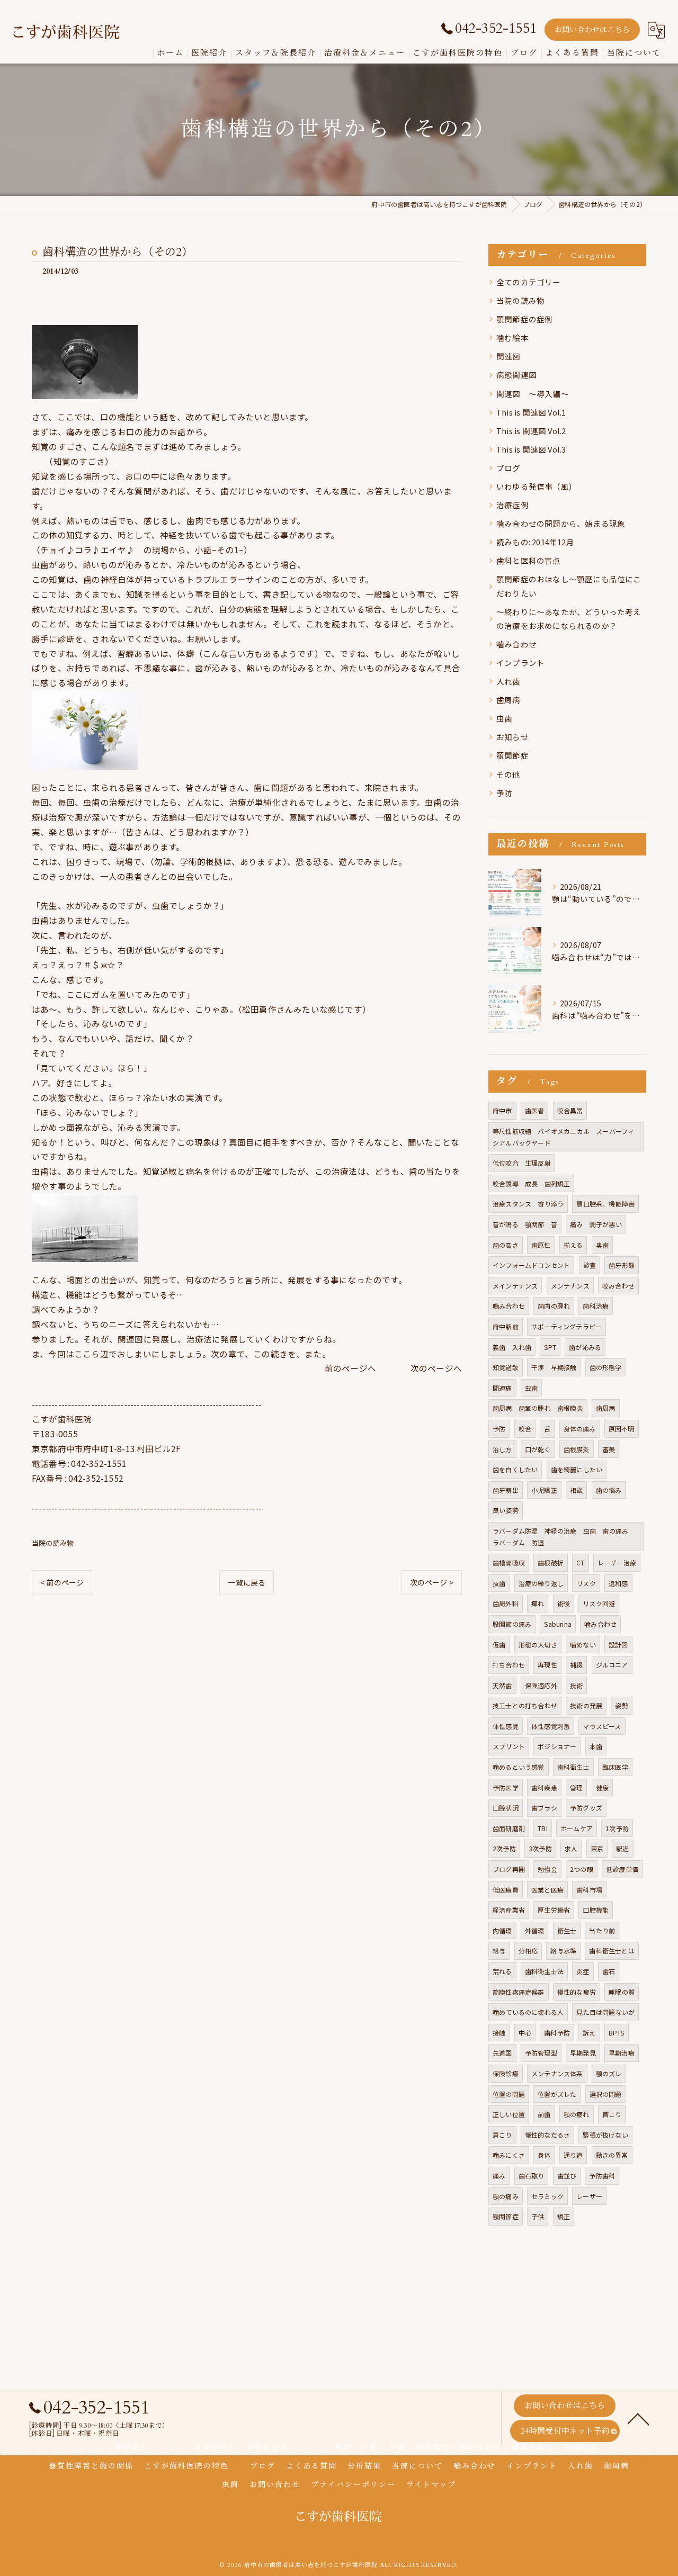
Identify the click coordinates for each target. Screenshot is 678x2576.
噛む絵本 (512, 337)
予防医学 (506, 1787)
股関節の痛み (512, 1624)
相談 (576, 1490)
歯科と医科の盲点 (529, 560)
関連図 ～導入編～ (533, 394)
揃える (573, 1245)
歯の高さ (506, 1245)
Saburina (558, 1624)
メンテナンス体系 (557, 2073)
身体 (544, 2155)
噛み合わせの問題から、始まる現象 (561, 523)
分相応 (528, 1951)
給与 (499, 1951)
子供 (538, 2216)
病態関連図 (516, 375)
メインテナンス (515, 1286)
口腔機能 (596, 1910)
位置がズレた (557, 2094)
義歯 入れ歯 (512, 1347)
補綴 (576, 1665)
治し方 (502, 1449)
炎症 (583, 1971)
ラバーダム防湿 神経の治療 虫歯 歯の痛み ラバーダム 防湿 (564, 1537)
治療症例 (512, 505)
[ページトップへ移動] (638, 2418)
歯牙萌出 (506, 1490)
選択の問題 (606, 2094)
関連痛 (502, 1388)
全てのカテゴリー (529, 282)
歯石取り (532, 2176)
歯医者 (535, 1110)
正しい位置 (509, 2114)
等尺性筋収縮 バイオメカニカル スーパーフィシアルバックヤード (563, 1137)
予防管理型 (541, 2053)
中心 (525, 2033)
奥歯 (602, 1245)
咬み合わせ (618, 1286)
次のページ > (432, 1582)
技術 (576, 1685)
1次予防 (617, 1828)
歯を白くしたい (515, 1469)
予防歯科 (602, 2176)
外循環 (535, 1930)
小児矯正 (544, 1490)
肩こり (502, 2135)
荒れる (502, 1971)
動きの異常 (612, 2155)
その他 (508, 774)
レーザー (589, 2196)
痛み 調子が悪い (596, 1224)
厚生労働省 (554, 1910)
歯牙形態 (622, 1265)
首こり (612, 2114)
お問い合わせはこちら (592, 30)
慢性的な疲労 (577, 1992)
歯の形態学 (606, 1367)
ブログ (508, 468)
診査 (590, 1265)
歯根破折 (551, 1562)
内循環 (502, 1930)
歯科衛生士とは (612, 1951)
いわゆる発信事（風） (537, 486)
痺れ (538, 1603)
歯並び (567, 2176)
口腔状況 (506, 1808)
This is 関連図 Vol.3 (531, 449)
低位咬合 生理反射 (522, 1163)
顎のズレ (609, 2073)
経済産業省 (509, 1910)
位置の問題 (509, 2094)
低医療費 (506, 1890)
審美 (609, 1449)
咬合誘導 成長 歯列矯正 (531, 1183)
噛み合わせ (600, 1624)
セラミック (547, 2196)
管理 (576, 1787)
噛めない (583, 1645)
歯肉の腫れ (554, 1306)
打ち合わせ (509, 1665)
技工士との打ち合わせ (525, 1705)
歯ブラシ (544, 1808)
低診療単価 (622, 1869)
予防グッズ (586, 1808)
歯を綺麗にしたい (577, 1469)
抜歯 (499, 1583)
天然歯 (502, 1685)
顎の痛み (506, 2196)
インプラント (520, 663)
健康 (602, 1787)
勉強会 (547, 1869)
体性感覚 (506, 1726)
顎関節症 (512, 755)
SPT (550, 1347)
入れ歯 (508, 681)
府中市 (502, 1110)
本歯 (596, 1746)
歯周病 (508, 700)
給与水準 (563, 1951)
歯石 (609, 1971)
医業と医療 (547, 1890)
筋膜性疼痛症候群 (519, 1992)
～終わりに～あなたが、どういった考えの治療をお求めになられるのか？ (569, 619)
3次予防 (540, 1848)
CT (580, 1562)
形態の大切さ (538, 1645)
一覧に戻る (247, 1582)
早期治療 (622, 2053)
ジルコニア (612, 1665)
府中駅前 (506, 1326)
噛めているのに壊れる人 (528, 2012)
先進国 (502, 2053)
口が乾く (538, 1449)
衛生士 (567, 1930)
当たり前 (602, 1930)
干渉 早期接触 (554, 1367)
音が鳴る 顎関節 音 (525, 1224)
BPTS (617, 2033)
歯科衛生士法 (544, 1971)
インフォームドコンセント (531, 1265)
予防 (504, 793)
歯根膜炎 (577, 1449)
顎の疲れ (577, 2114)
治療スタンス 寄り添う (528, 1204)
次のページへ (436, 1368)
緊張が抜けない (605, 2135)
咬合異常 (570, 1110)
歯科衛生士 (573, 1767)
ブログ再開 (509, 1869)
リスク (586, 1583)
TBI (543, 1828)
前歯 (544, 2114)
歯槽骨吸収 (509, 1562)
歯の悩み (609, 1490)
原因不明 (622, 1429)
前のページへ (355, 1368)
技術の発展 (586, 1705)
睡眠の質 (622, 1992)
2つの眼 (582, 1869)
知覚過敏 (506, 1367)
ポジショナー (557, 1746)
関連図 (508, 356)
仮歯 (499, 1645)
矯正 (564, 2216)
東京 (597, 1848)
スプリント (509, 1746)
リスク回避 (599, 1603)
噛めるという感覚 (519, 1767)
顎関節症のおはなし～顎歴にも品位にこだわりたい (569, 586)
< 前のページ (62, 1582)
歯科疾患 (544, 1787)
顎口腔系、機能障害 (605, 1204)
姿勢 (621, 1705)
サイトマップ (431, 2485)
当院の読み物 (53, 1543)
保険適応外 (541, 1685)
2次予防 (504, 1848)
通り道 (573, 2155)
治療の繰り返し (541, 1583)
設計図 (618, 1645)
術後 (564, 1603)
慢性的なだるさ (547, 2135)
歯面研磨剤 (509, 1828)
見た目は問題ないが (605, 2012)
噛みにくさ (509, 2155)
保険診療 (506, 2073)
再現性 (547, 1665)
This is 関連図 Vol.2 (531, 431)
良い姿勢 (506, 1510)
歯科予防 (557, 2033)
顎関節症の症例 (524, 319)
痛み (499, 2176)
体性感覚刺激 (551, 1726)
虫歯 (504, 718)
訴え (589, 2033)
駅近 (622, 1848)
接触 (499, 2033)
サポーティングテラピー (567, 1326)
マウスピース (602, 1726)
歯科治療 (596, 1306)
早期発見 (583, 2053)
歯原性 (541, 1245)
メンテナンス (570, 1286)
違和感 (618, 1583)
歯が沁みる (585, 1347)
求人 (571, 1848)
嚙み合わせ (516, 644)
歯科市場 (589, 1890)
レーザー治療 (617, 1562)
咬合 (525, 1429)
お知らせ (512, 737)
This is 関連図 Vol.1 (531, 412)
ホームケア (577, 1828)
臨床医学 (615, 1767)
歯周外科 (506, 1603)
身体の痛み (580, 1429)
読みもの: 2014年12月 (535, 542)
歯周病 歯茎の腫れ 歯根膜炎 (538, 1408)
